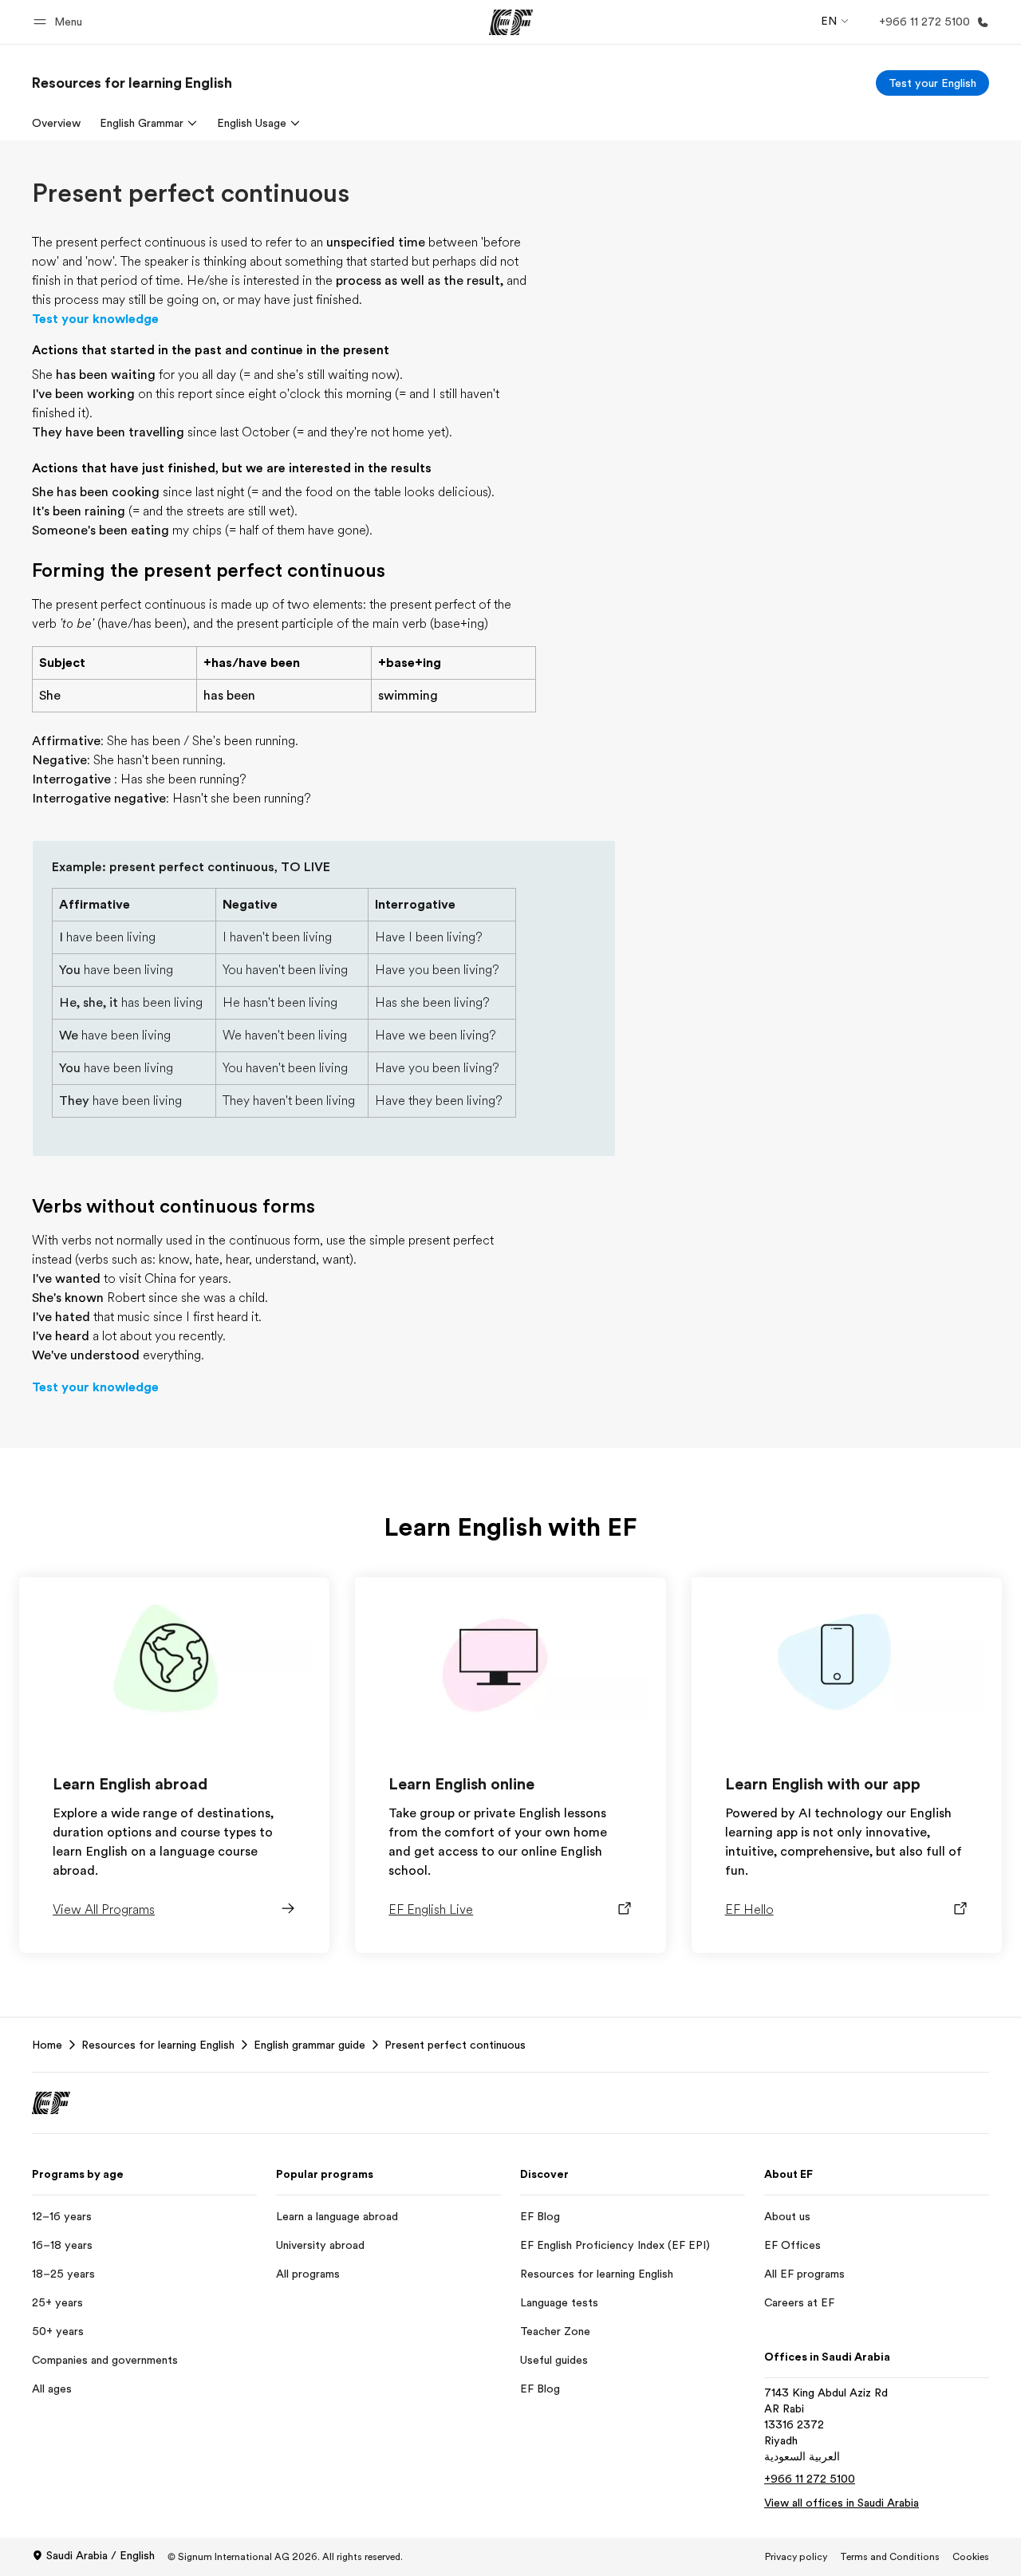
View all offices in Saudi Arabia (842, 2503)
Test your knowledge (95, 319)
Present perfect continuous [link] (455, 2045)
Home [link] (47, 2045)
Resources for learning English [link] (158, 2045)
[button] (60, 22)
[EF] (511, 22)
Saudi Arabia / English (101, 2555)
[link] (132, 83)
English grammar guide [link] (309, 2045)
